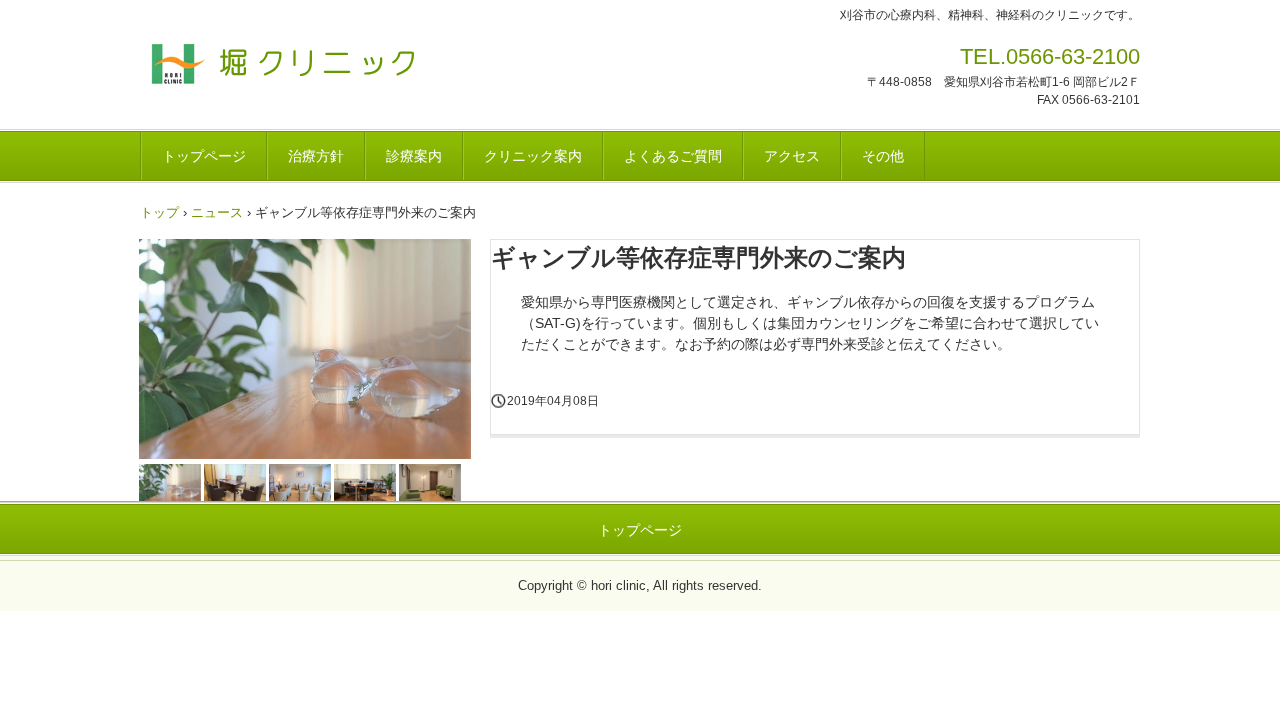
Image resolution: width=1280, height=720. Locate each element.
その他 (883, 156)
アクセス (792, 156)
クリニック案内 (533, 156)
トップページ (204, 156)
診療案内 (414, 156)
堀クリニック (279, 63)
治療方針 (316, 156)
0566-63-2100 (1073, 56)
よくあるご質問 (673, 156)
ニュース (217, 212)
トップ (159, 212)
